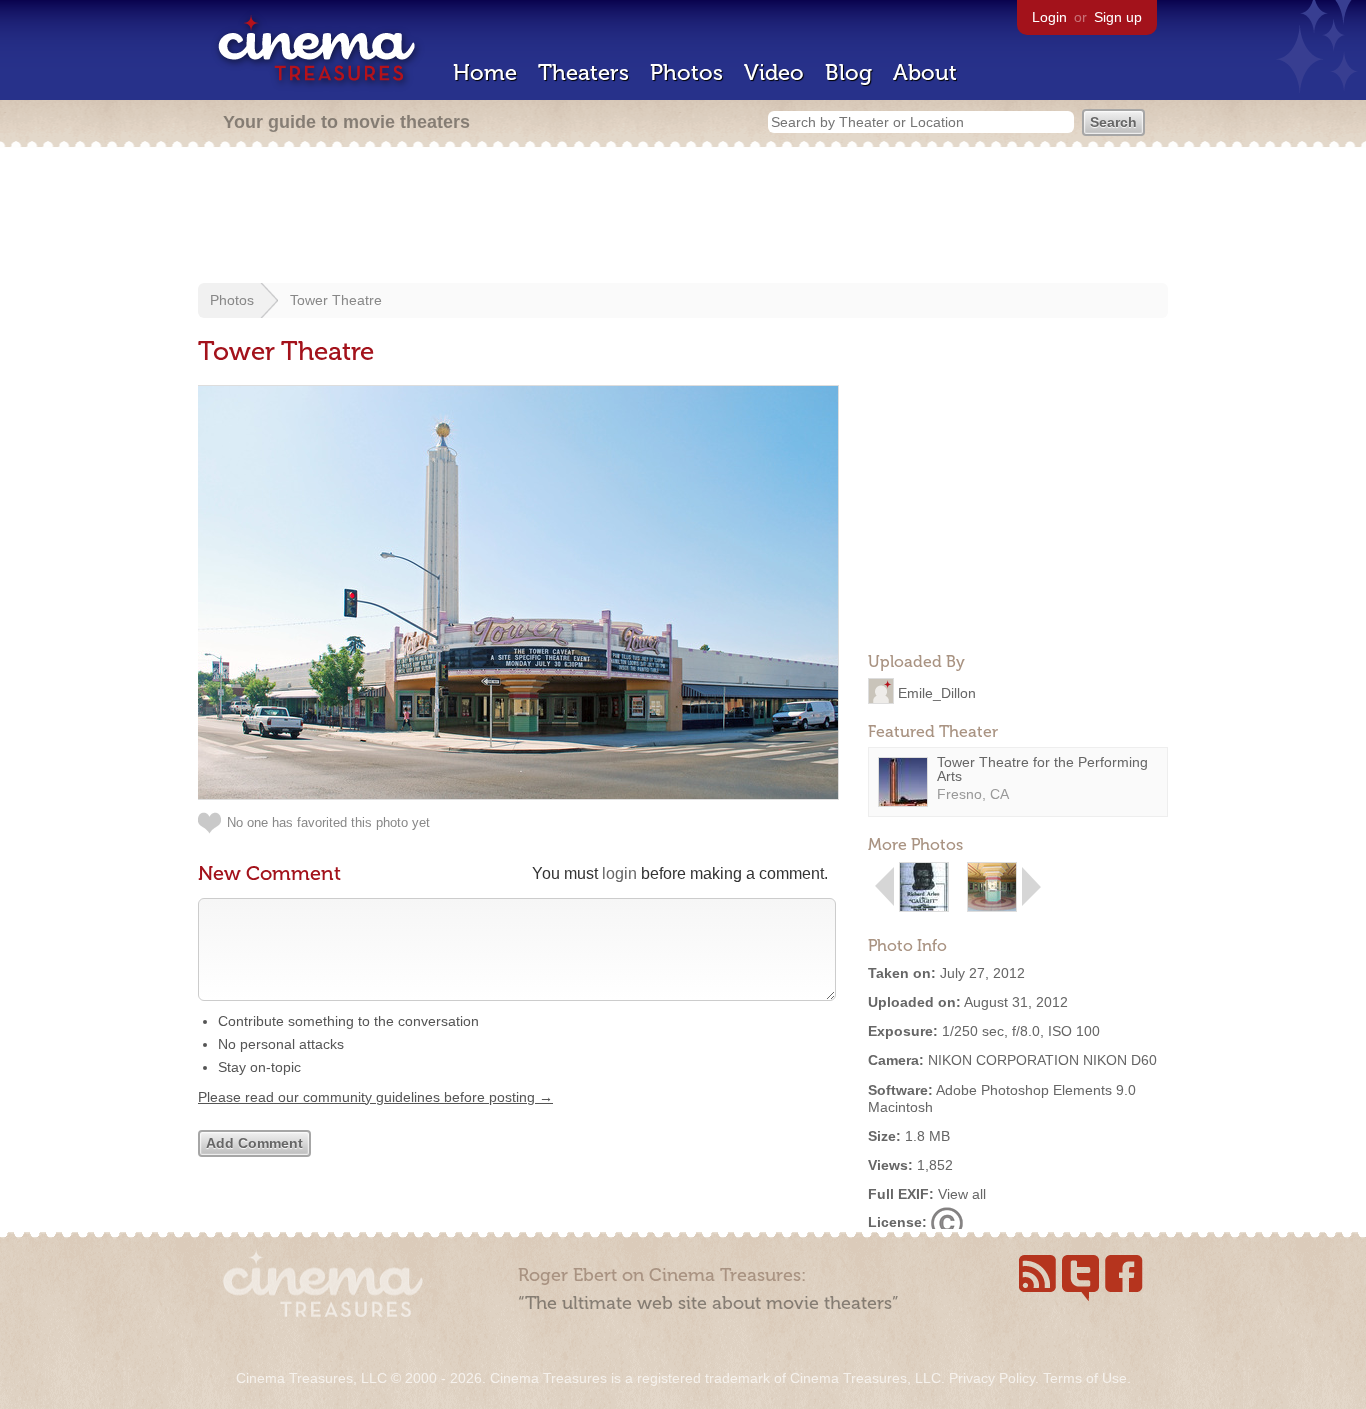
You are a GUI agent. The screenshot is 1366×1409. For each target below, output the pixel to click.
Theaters (583, 72)
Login (1049, 17)
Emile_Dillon (937, 692)
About (925, 72)
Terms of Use (1085, 1378)
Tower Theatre (336, 300)
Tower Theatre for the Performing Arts (1042, 769)
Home (485, 72)
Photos (686, 72)
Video (774, 72)
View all (962, 1194)
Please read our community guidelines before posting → (375, 1097)
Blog (848, 72)
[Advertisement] (683, 217)
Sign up (1118, 17)
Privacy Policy (992, 1378)
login (619, 873)
